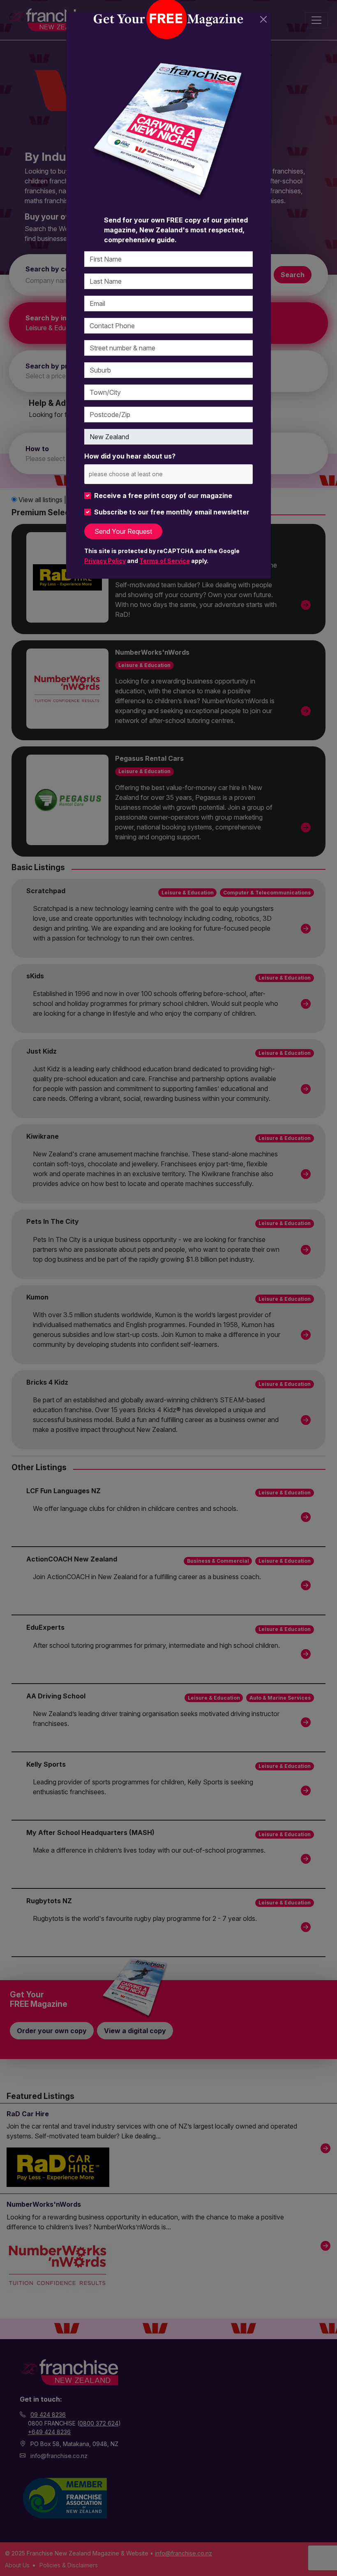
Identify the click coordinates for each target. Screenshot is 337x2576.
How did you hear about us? (130, 456)
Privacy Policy (105, 561)
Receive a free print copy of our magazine (163, 496)
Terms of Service (165, 561)
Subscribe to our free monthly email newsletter (172, 512)
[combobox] (168, 474)
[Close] (263, 19)
